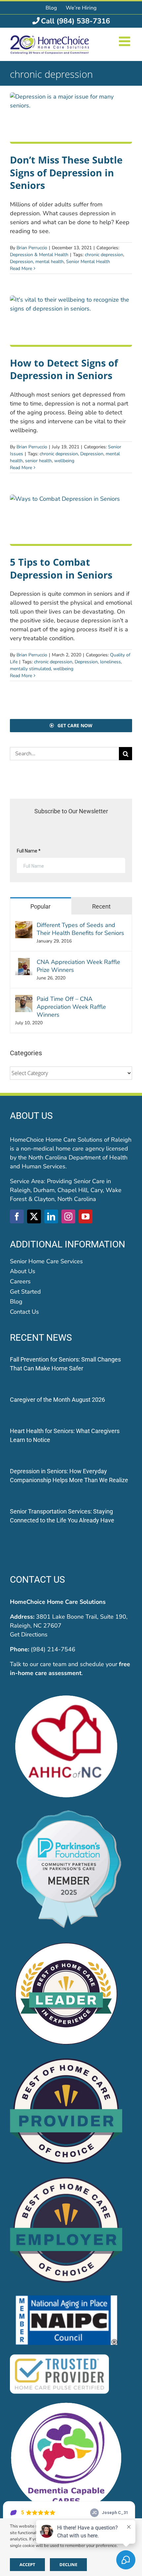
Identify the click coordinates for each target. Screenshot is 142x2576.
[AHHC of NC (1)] (66, 1693)
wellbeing (64, 461)
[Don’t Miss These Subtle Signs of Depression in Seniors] (71, 118)
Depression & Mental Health (39, 255)
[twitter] (34, 1216)
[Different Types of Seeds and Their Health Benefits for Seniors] (24, 925)
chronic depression (104, 255)
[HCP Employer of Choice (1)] (66, 2178)
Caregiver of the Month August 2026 (57, 1400)
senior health (38, 461)
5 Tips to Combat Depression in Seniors (61, 568)
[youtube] (86, 1216)
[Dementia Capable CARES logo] (66, 2405)
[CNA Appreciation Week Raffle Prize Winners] (24, 962)
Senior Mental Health (88, 262)
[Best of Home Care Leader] (66, 1940)
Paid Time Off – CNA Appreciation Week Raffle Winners (71, 1007)
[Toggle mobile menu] (125, 41)
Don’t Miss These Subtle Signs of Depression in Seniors (66, 172)
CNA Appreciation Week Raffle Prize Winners (78, 966)
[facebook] (17, 1216)
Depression (21, 262)
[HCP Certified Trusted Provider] (59, 2355)
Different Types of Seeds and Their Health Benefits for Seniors (80, 929)
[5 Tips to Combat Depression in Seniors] (71, 520)
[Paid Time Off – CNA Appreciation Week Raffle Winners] (24, 999)
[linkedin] (51, 1216)
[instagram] (68, 1216)
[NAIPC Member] (66, 2296)
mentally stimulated (30, 669)
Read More (21, 269)
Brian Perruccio (32, 248)
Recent (101, 906)
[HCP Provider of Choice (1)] (66, 2059)
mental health (50, 262)
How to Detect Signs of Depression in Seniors (64, 369)
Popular (40, 906)
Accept (27, 2564)
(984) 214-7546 (53, 1649)
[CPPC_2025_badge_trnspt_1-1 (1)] (71, 1812)
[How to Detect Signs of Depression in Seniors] (71, 321)
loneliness (110, 662)
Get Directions (29, 1634)
